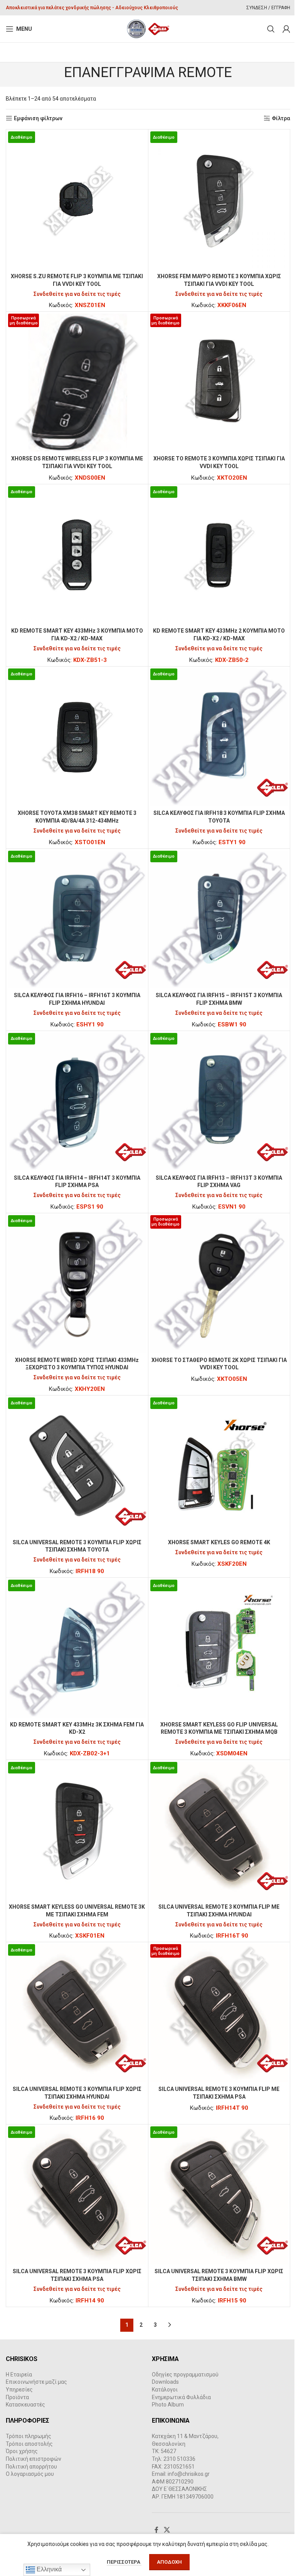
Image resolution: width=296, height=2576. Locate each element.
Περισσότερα (124, 2562)
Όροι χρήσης (22, 2451)
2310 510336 (179, 2459)
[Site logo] (148, 29)
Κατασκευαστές (25, 2405)
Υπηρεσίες (19, 2390)
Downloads (165, 2382)
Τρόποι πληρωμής (29, 2436)
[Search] (271, 29)
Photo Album (168, 2405)
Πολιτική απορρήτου (31, 2467)
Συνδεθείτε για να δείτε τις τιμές (77, 294)
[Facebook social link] (156, 2530)
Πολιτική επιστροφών (34, 2459)
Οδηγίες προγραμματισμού (185, 2374)
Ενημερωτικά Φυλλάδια (181, 2397)
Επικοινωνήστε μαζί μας (36, 2382)
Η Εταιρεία (19, 2374)
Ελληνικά (48, 2569)
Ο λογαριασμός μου (30, 2474)
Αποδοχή (169, 2562)
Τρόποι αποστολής (29, 2444)
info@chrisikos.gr (189, 2474)
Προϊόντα (17, 2397)
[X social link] (167, 2530)
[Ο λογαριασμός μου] (286, 29)
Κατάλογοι (165, 2390)
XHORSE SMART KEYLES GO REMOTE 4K (219, 1542)
